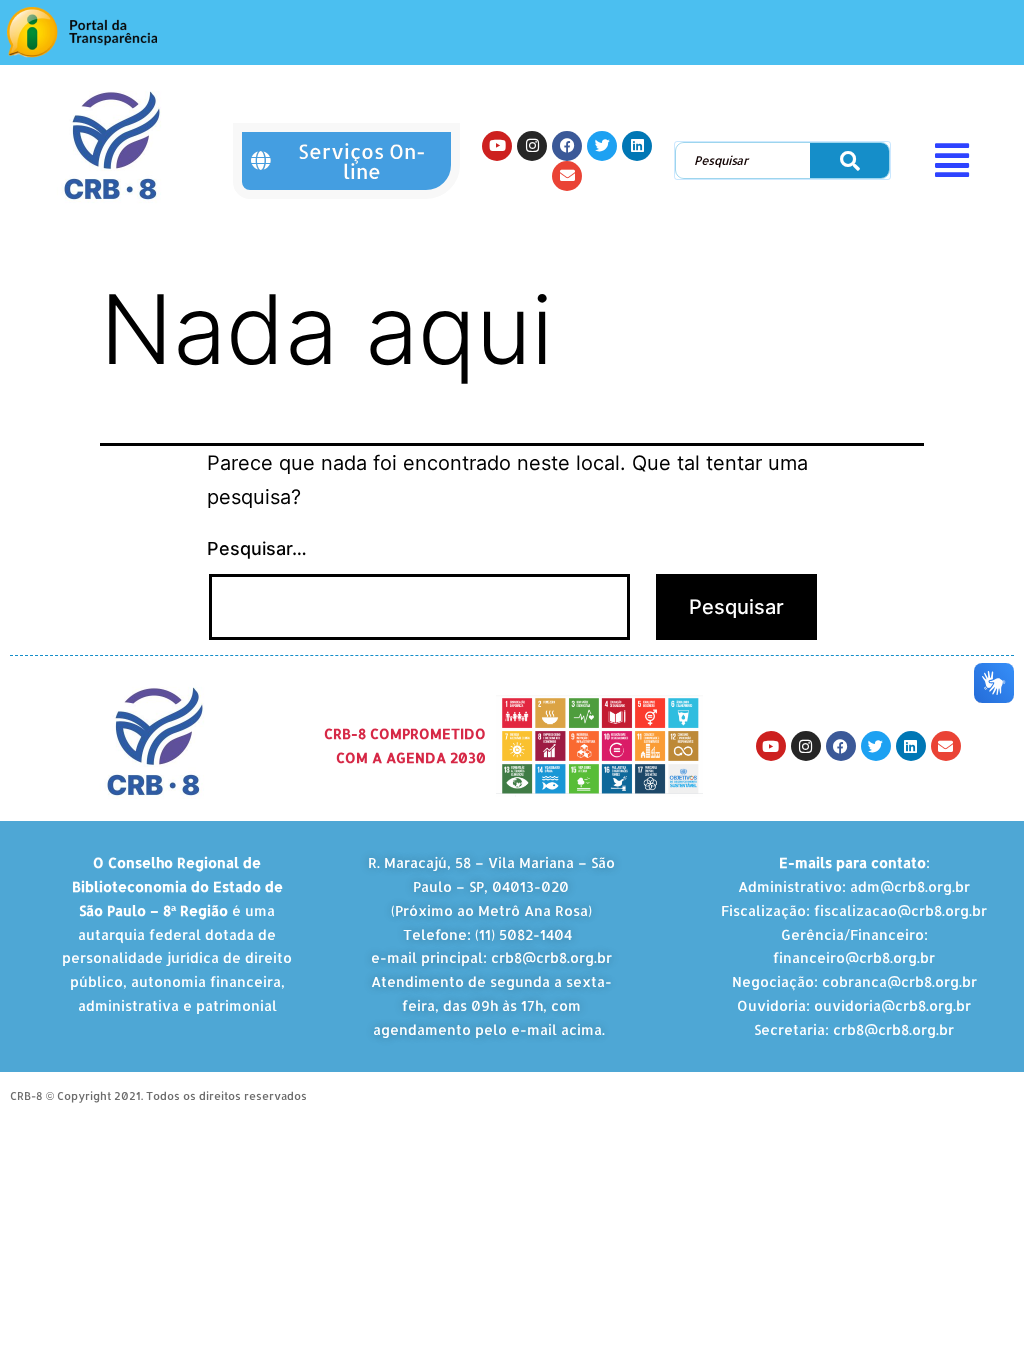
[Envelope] (567, 176)
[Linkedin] (637, 146)
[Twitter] (602, 146)
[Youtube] (497, 146)
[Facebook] (567, 146)
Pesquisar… (257, 548)
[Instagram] (532, 146)
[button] (972, 160)
